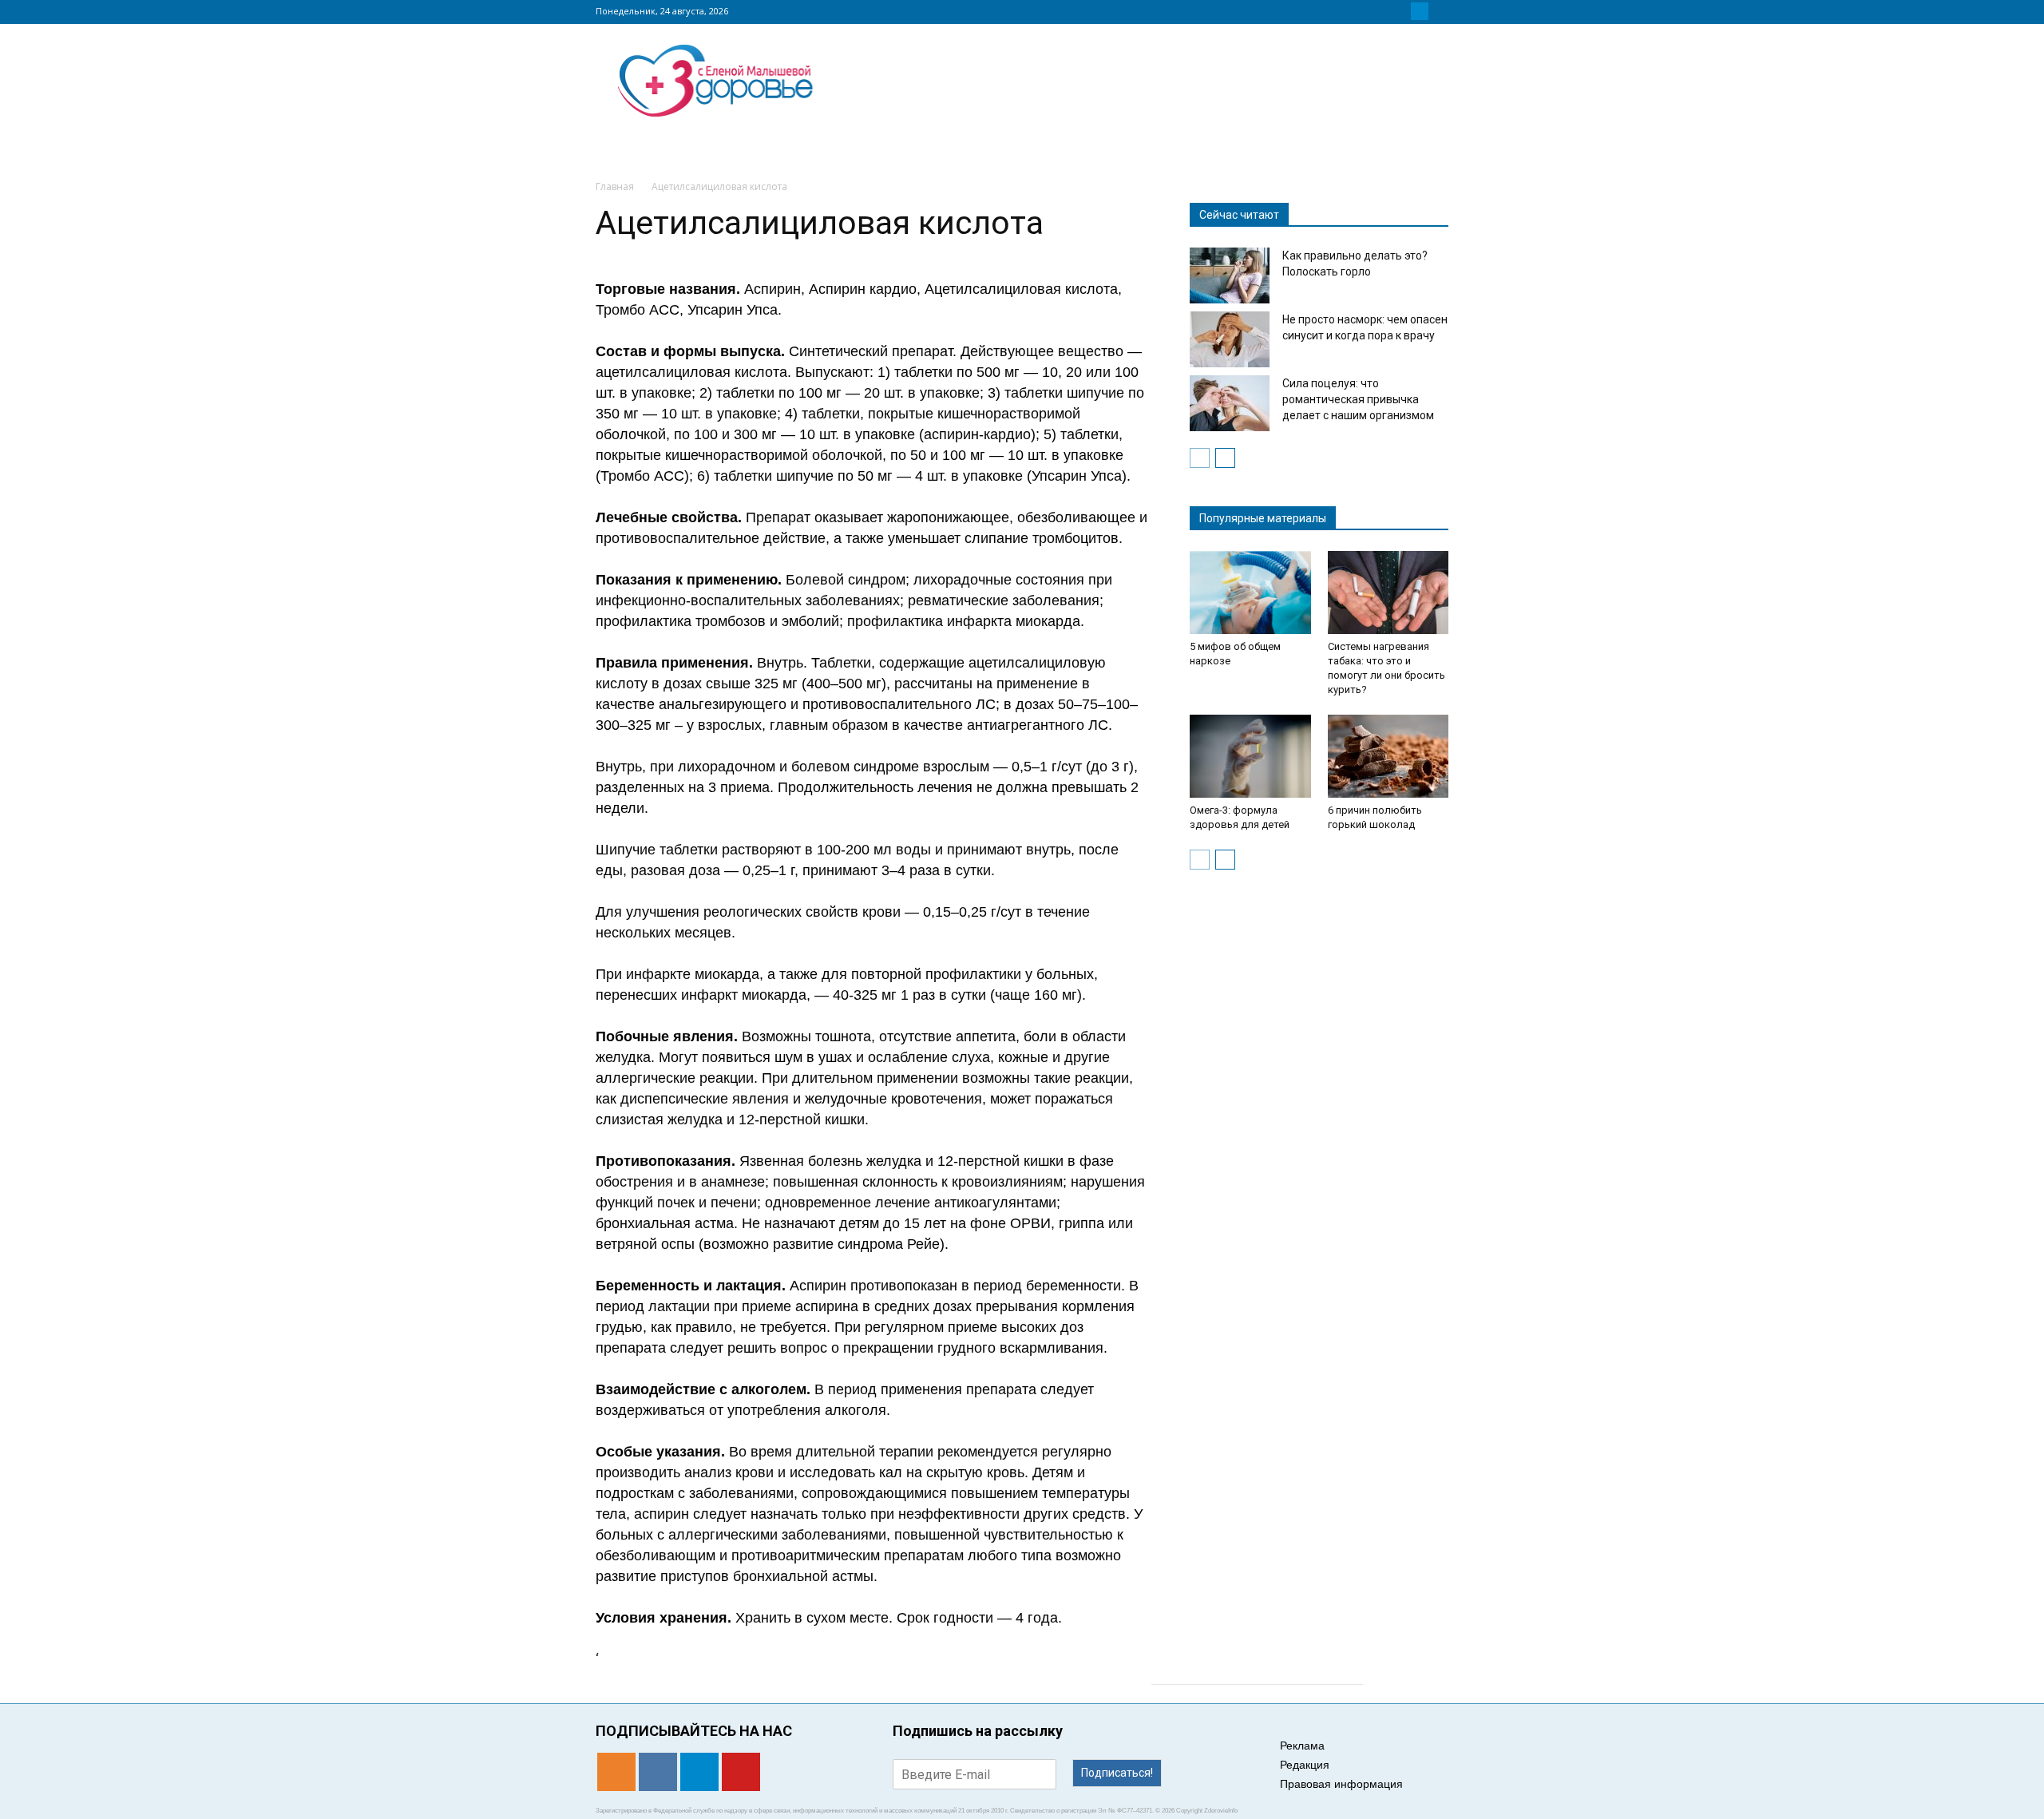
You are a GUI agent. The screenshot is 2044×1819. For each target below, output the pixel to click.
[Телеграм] (1420, 11)
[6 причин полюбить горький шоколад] (1388, 756)
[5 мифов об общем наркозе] (1250, 592)
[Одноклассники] (1381, 11)
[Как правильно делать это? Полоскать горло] (1230, 275)
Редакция (1305, 1765)
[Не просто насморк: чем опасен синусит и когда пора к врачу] (1230, 339)
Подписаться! (1117, 1773)
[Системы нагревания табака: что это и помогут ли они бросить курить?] (1388, 592)
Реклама (1302, 1746)
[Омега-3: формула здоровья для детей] (1250, 756)
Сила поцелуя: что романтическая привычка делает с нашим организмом (1358, 399)
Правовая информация (1341, 1784)
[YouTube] (1439, 11)
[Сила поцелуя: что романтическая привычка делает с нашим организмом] (1230, 403)
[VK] (1400, 11)
